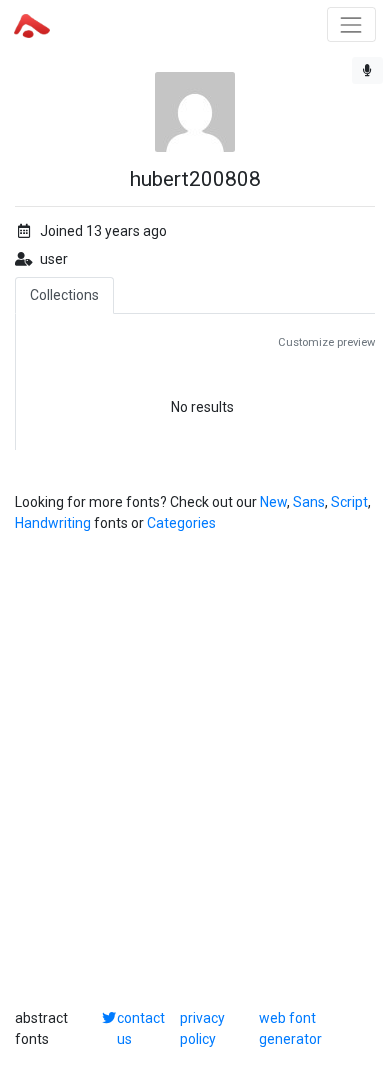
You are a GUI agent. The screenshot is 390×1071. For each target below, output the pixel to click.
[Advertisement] (195, 771)
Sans (309, 502)
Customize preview (326, 342)
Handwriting (53, 523)
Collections (64, 295)
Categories (181, 523)
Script (349, 502)
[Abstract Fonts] (32, 24)
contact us (141, 1028)
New (273, 502)
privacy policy (202, 1028)
